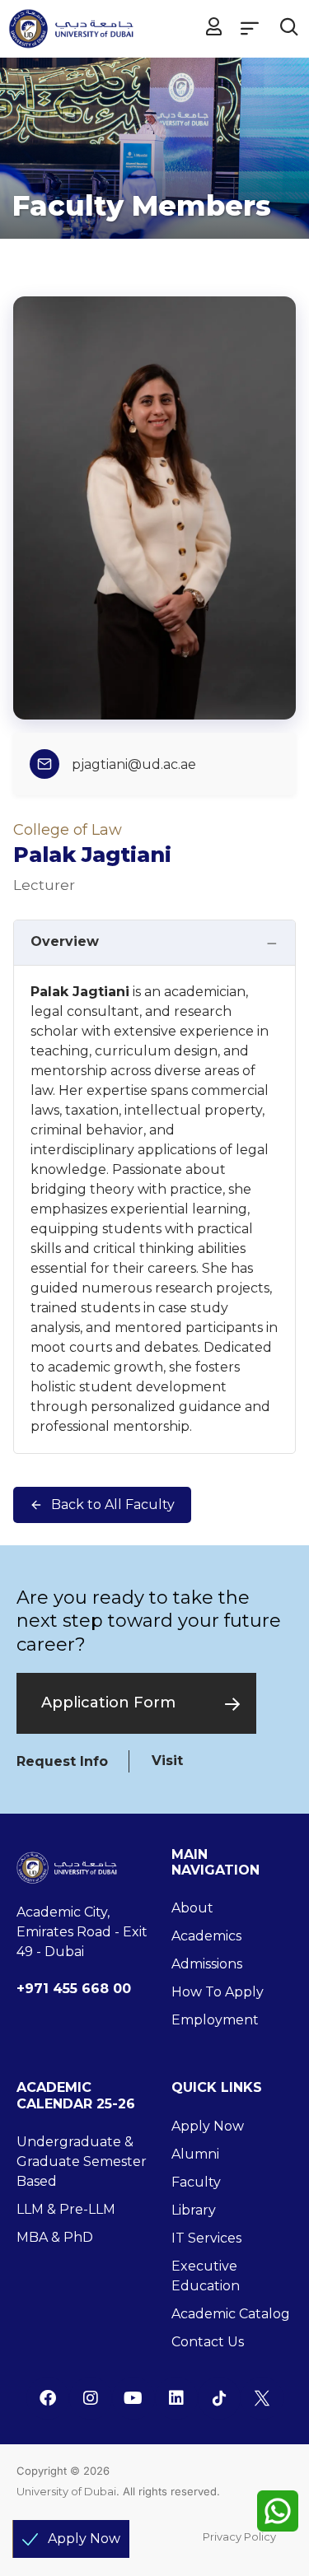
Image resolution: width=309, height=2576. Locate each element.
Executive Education (206, 2276)
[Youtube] (133, 2398)
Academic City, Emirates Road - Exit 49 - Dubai (82, 1932)
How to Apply (218, 1992)
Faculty (196, 2182)
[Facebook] (48, 2398)
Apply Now (208, 2126)
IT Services (206, 2238)
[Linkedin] (176, 2398)
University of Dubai (66, 2491)
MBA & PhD (55, 2237)
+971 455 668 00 (74, 1989)
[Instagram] (91, 2398)
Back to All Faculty (113, 1505)
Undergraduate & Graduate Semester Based (82, 2161)
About (192, 1908)
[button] (250, 28)
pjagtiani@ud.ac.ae (134, 764)
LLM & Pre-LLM (66, 2209)
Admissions (207, 1964)
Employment (215, 2020)
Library (194, 2210)
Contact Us (208, 2342)
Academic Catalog (231, 2314)
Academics (206, 1936)
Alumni (195, 2154)
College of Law (68, 830)
